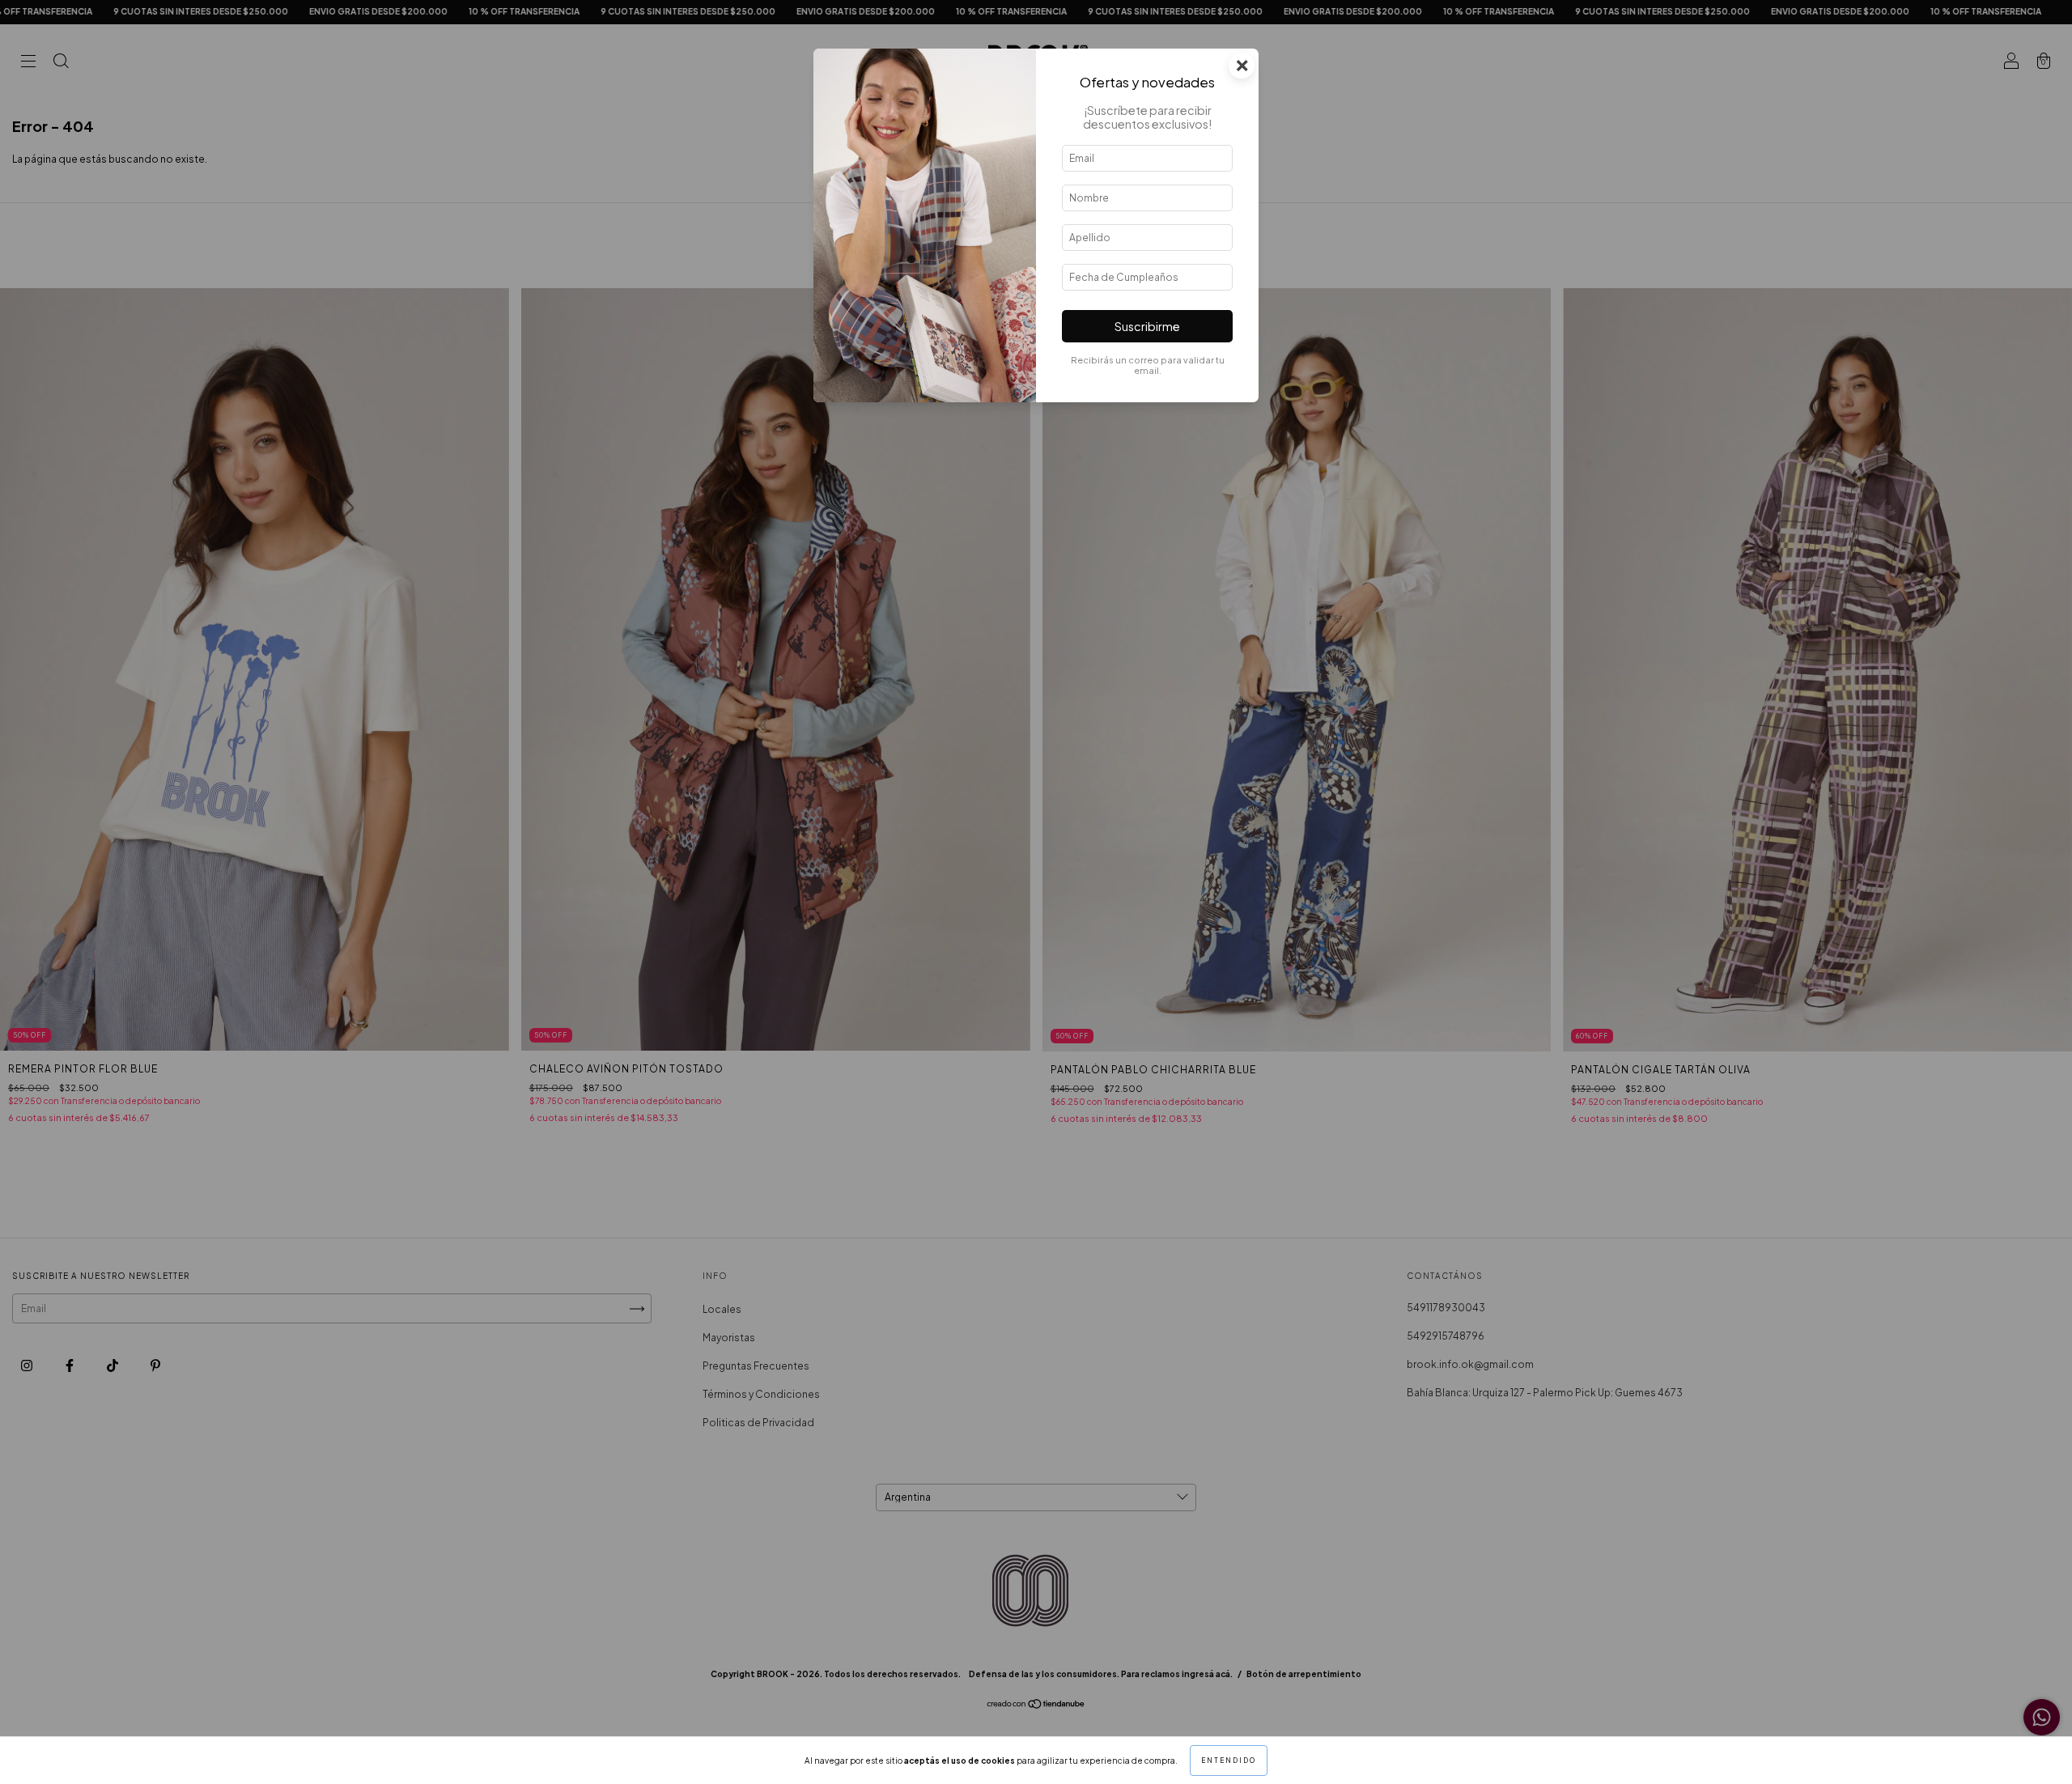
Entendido (1229, 1761)
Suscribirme (1147, 326)
